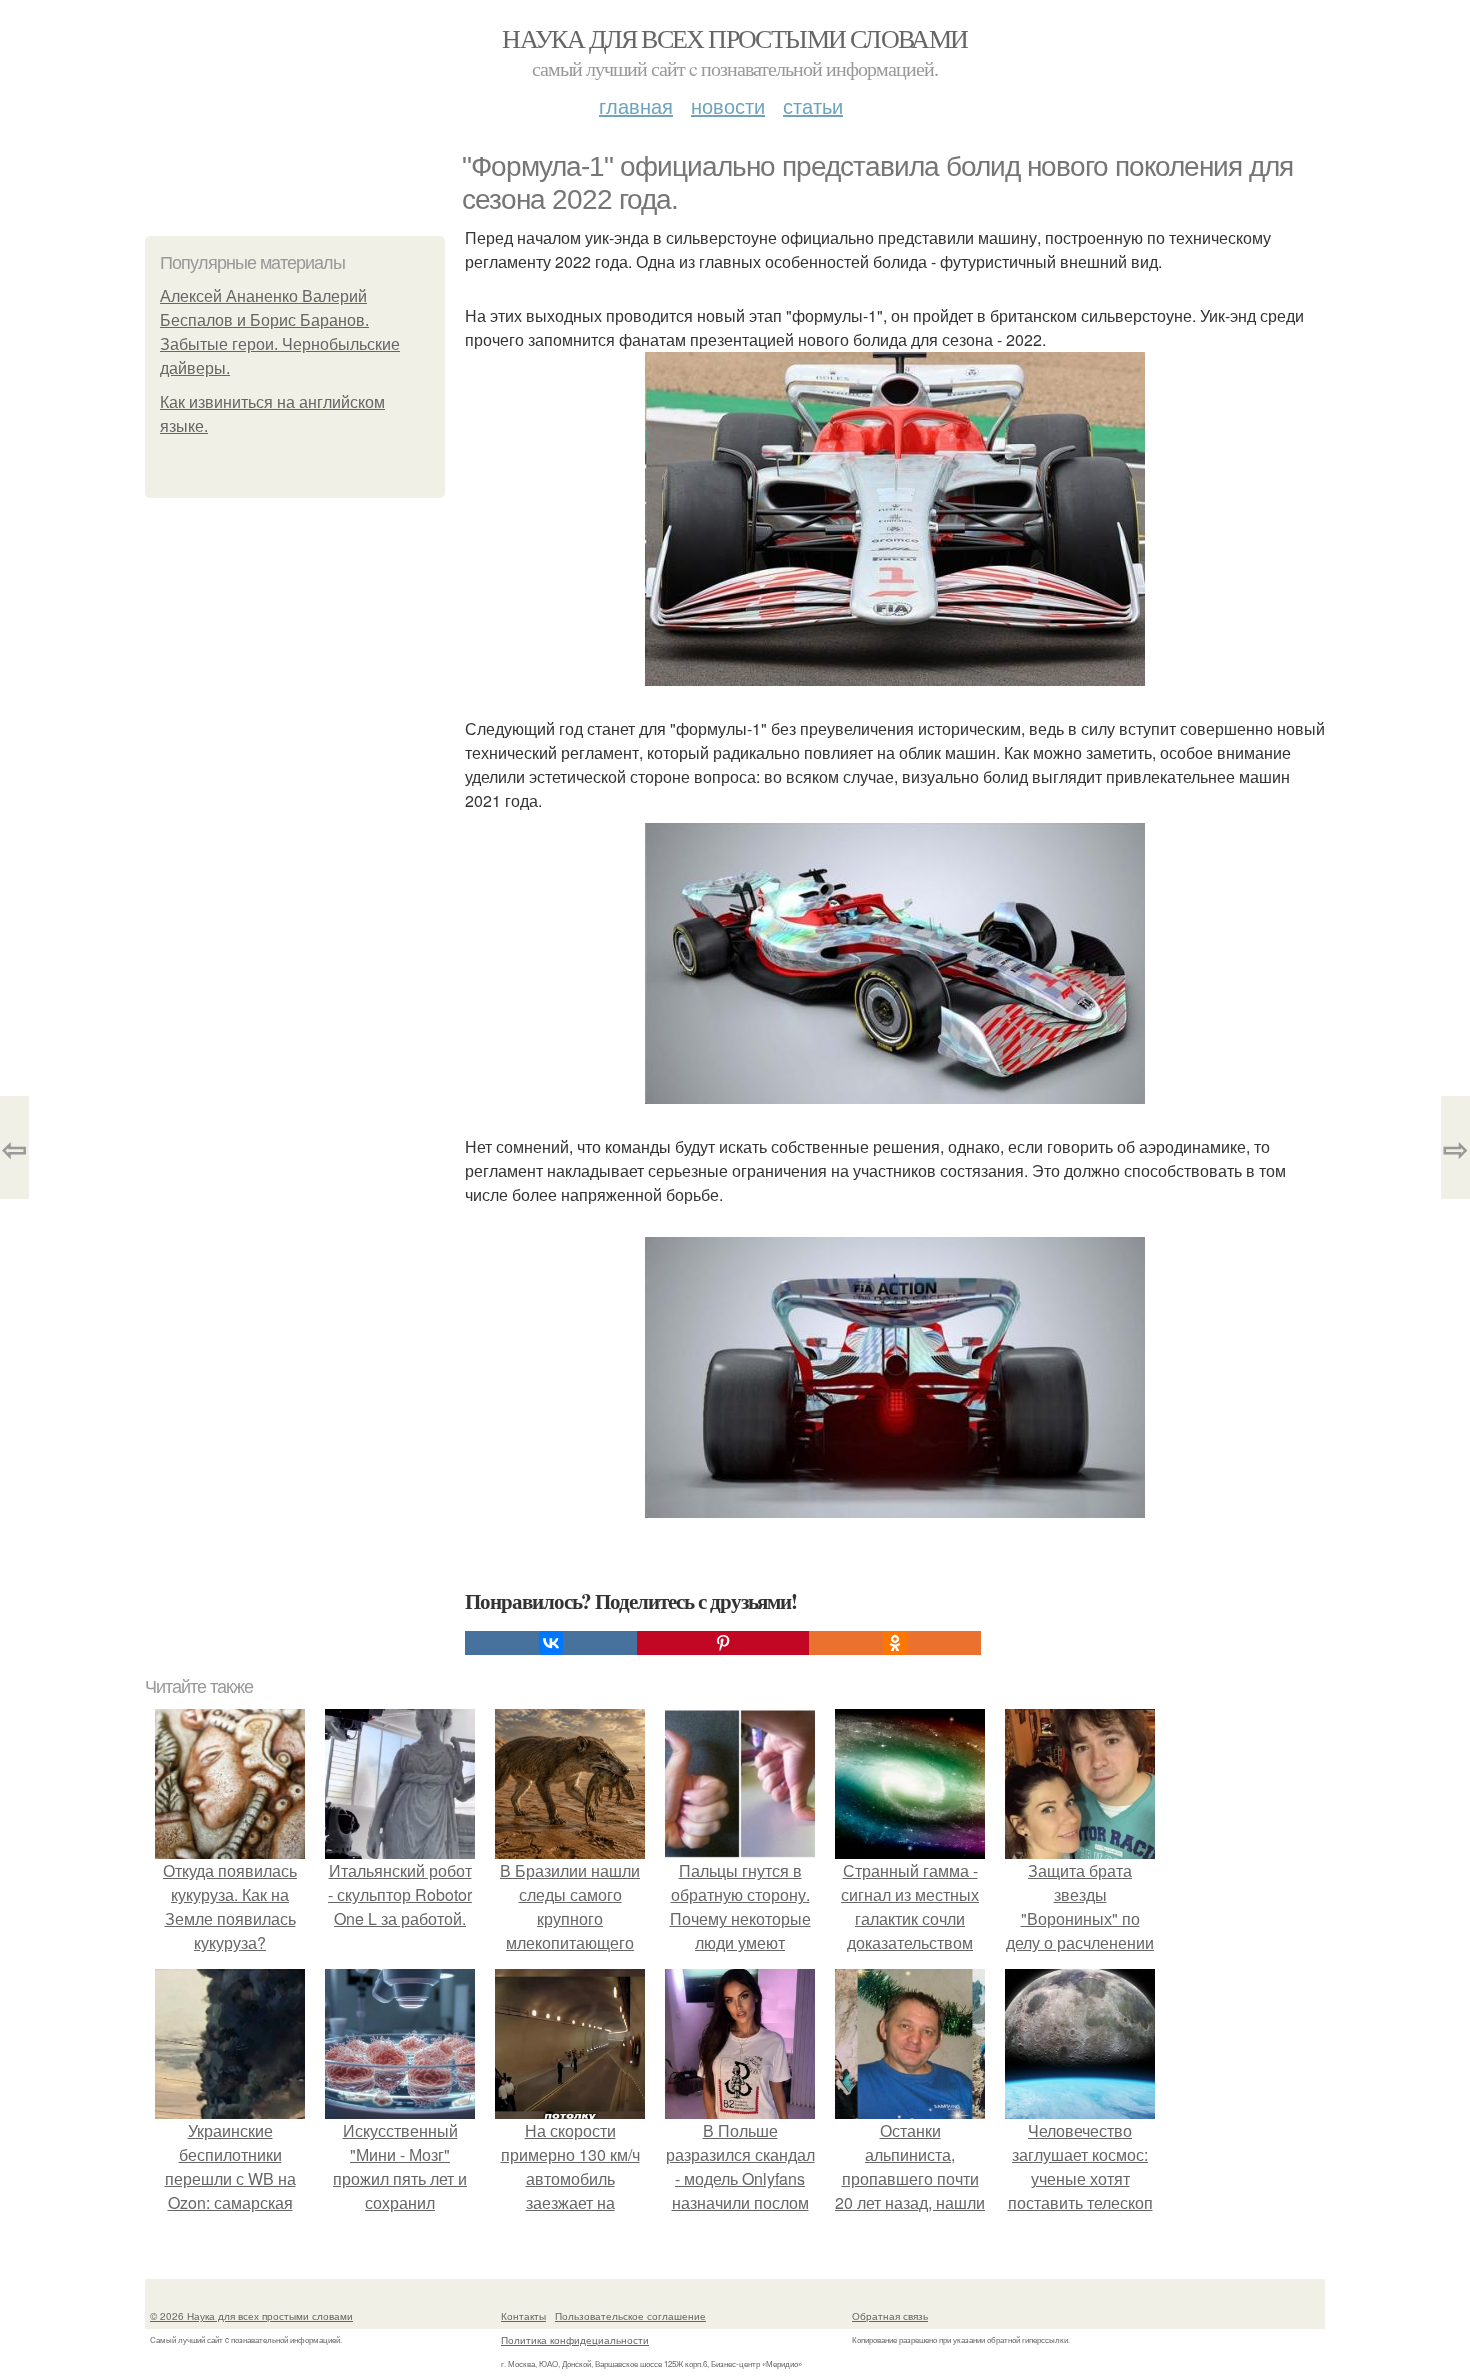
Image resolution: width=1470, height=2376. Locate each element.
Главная (636, 105)
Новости (728, 105)
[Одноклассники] (895, 1643)
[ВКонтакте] (551, 1643)
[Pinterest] (723, 1643)
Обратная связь (890, 2316)
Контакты (523, 2316)
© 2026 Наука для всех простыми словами (251, 2316)
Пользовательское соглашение (630, 2316)
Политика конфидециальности (575, 2340)
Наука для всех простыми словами (734, 38)
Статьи (813, 105)
